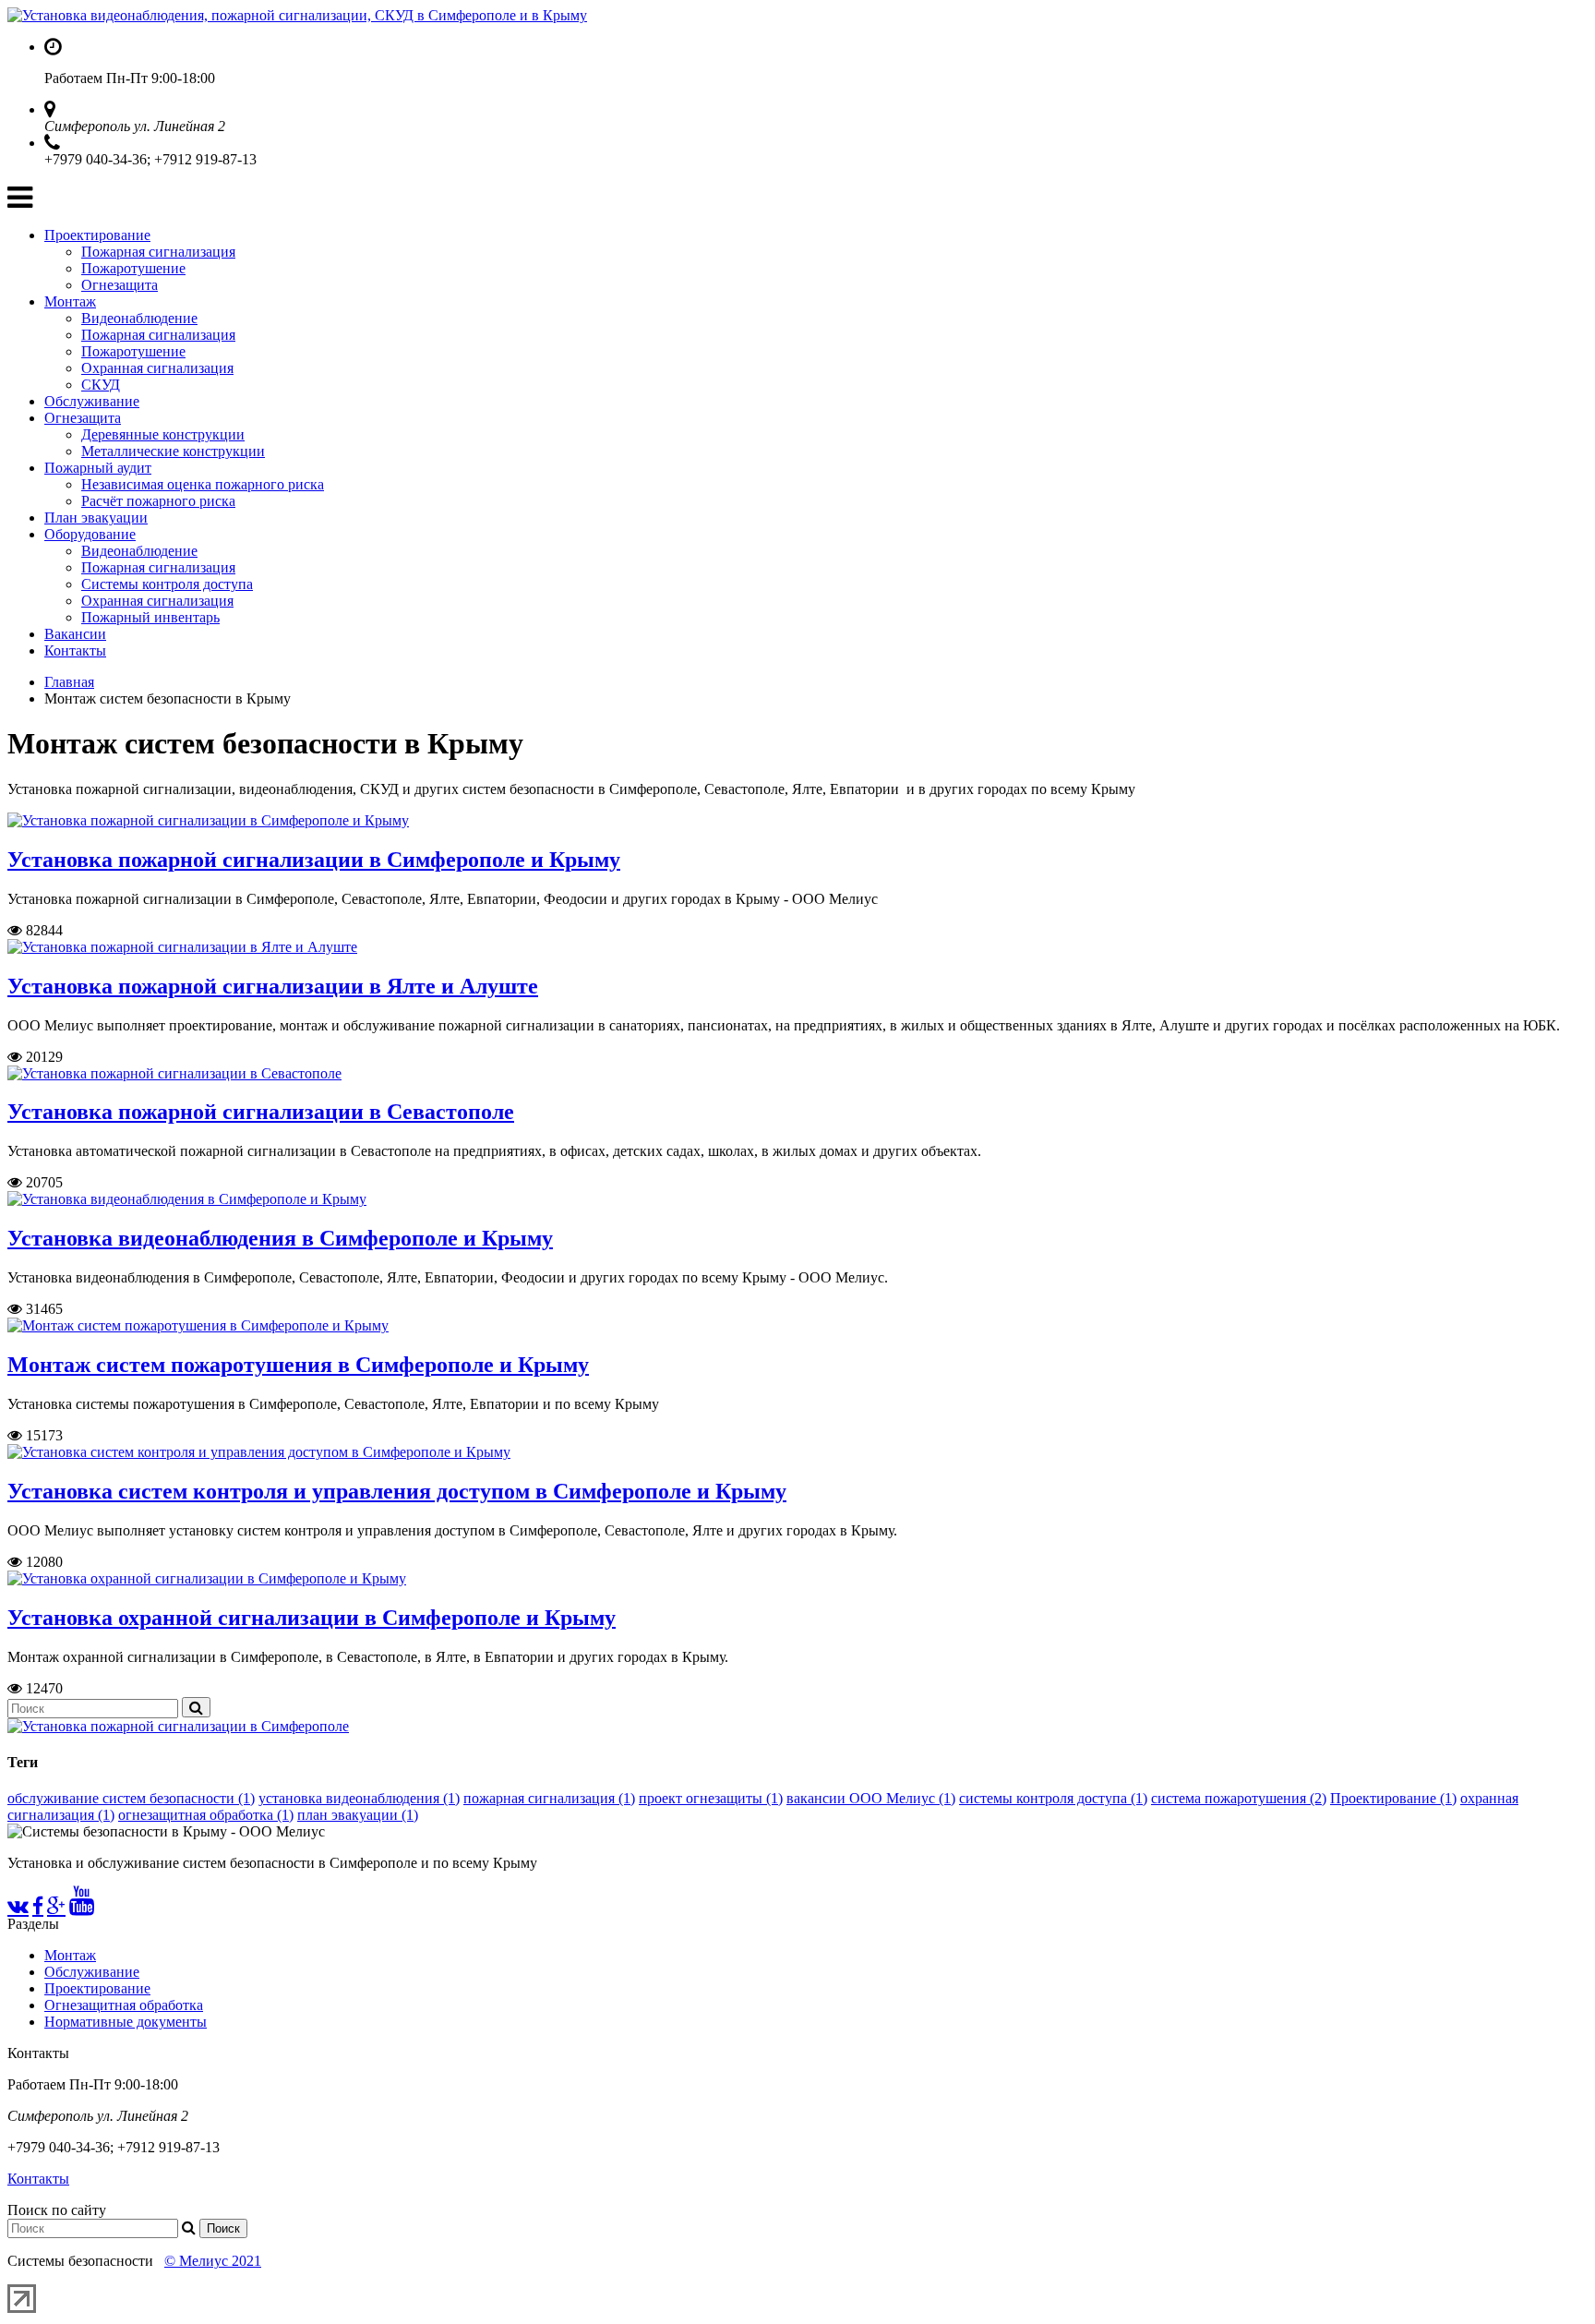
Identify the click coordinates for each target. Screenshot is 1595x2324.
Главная (69, 682)
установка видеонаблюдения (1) (359, 1798)
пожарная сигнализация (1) (549, 1798)
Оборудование (90, 534)
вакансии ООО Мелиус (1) (871, 1798)
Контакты (75, 650)
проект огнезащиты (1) (711, 1798)
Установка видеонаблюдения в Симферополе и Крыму (280, 1238)
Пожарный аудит (98, 468)
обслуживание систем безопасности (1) (131, 1798)
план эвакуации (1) (358, 1815)
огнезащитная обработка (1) (206, 1815)
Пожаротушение (133, 268)
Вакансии (75, 634)
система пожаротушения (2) (1239, 1798)
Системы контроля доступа (167, 584)
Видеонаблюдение (139, 318)
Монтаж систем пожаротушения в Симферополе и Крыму (298, 1365)
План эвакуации (96, 518)
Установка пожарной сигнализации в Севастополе (261, 1112)
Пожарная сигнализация (158, 252)
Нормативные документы (126, 2022)
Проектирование (97, 235)
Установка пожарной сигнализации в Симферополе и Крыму (314, 860)
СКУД (101, 385)
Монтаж (70, 301)
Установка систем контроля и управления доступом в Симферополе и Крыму (397, 1491)
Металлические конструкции (173, 451)
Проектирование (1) (1393, 1798)
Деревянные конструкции (163, 434)
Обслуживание (92, 401)
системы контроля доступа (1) (1053, 1798)
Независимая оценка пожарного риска (203, 484)
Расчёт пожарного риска (158, 501)
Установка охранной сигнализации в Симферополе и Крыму (312, 1618)
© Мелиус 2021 (213, 2261)
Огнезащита (120, 285)
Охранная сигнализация (157, 368)
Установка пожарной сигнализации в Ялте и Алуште (273, 986)
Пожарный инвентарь (150, 617)
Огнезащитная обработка (124, 2005)
